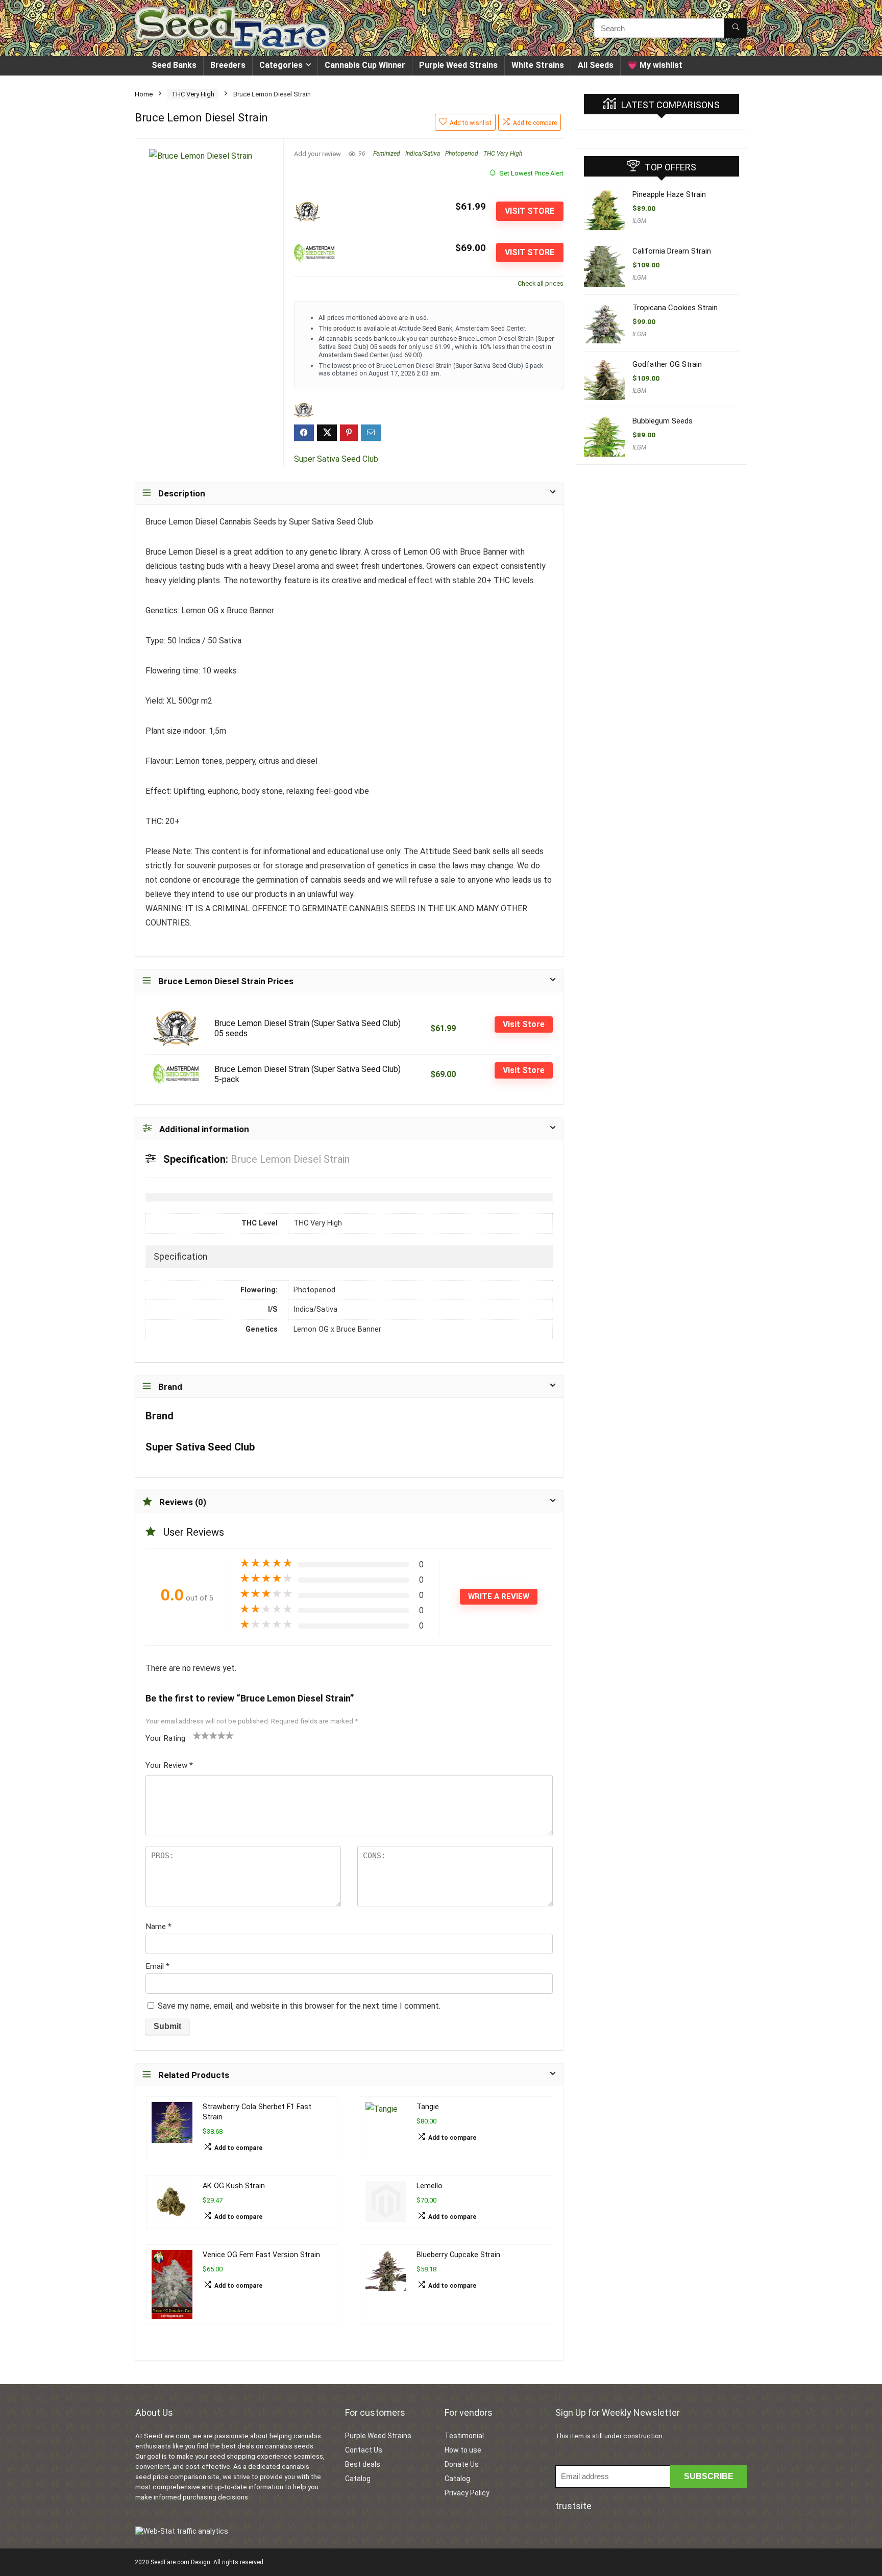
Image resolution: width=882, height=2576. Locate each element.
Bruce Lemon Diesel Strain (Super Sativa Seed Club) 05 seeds (308, 1028)
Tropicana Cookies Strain (675, 308)
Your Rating (165, 1738)
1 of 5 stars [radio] (197, 1735)
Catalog (358, 2479)
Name (158, 1927)
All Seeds (596, 65)
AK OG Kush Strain (234, 2186)
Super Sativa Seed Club (336, 459)
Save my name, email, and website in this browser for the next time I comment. (299, 2006)
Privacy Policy (467, 2493)
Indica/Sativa (423, 154)
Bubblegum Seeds (663, 421)
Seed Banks (174, 65)
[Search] (736, 28)
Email (157, 1966)
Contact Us (364, 2450)
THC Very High (193, 94)
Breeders (228, 65)
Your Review (169, 1765)
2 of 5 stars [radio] (201, 1735)
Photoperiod (462, 154)
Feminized (387, 154)
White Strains (538, 65)
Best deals (363, 2464)
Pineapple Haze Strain (669, 194)
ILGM (639, 221)
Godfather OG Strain (667, 364)
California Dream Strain (672, 251)
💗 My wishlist (655, 65)
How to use (463, 2450)
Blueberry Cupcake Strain (458, 2255)
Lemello (430, 2186)
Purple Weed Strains (458, 65)
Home (144, 94)
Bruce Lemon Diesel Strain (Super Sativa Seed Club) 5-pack (308, 1074)
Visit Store (530, 211)
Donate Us (462, 2464)
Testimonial (464, 2436)
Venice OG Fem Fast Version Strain (261, 2255)
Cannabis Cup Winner (365, 65)
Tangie (428, 2107)
